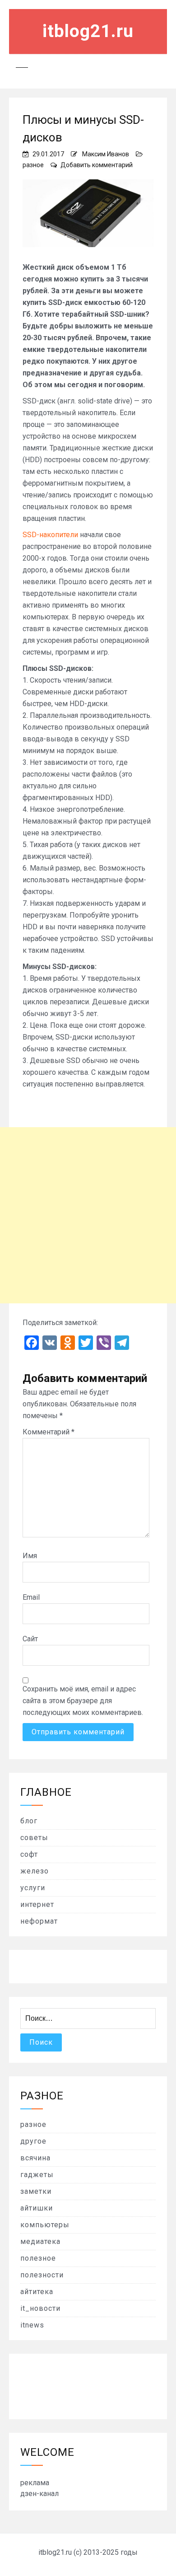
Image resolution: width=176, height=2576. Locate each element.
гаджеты (37, 2175)
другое (33, 2141)
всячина (35, 2158)
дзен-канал (39, 2494)
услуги (33, 1888)
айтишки (37, 2208)
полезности (42, 2275)
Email (31, 1597)
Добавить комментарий (97, 165)
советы (34, 1838)
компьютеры (45, 2225)
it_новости (40, 2308)
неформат (39, 1921)
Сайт (30, 1639)
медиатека (40, 2241)
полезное (38, 2258)
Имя (30, 1556)
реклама (35, 2483)
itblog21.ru (88, 31)
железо (35, 1871)
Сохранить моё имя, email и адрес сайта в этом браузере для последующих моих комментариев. (83, 1701)
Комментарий (49, 1432)
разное (33, 165)
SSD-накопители (50, 535)
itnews (32, 2325)
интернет (37, 1904)
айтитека (37, 2292)
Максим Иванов (106, 154)
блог (29, 1821)
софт (29, 1854)
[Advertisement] (88, 1215)
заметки (36, 2191)
